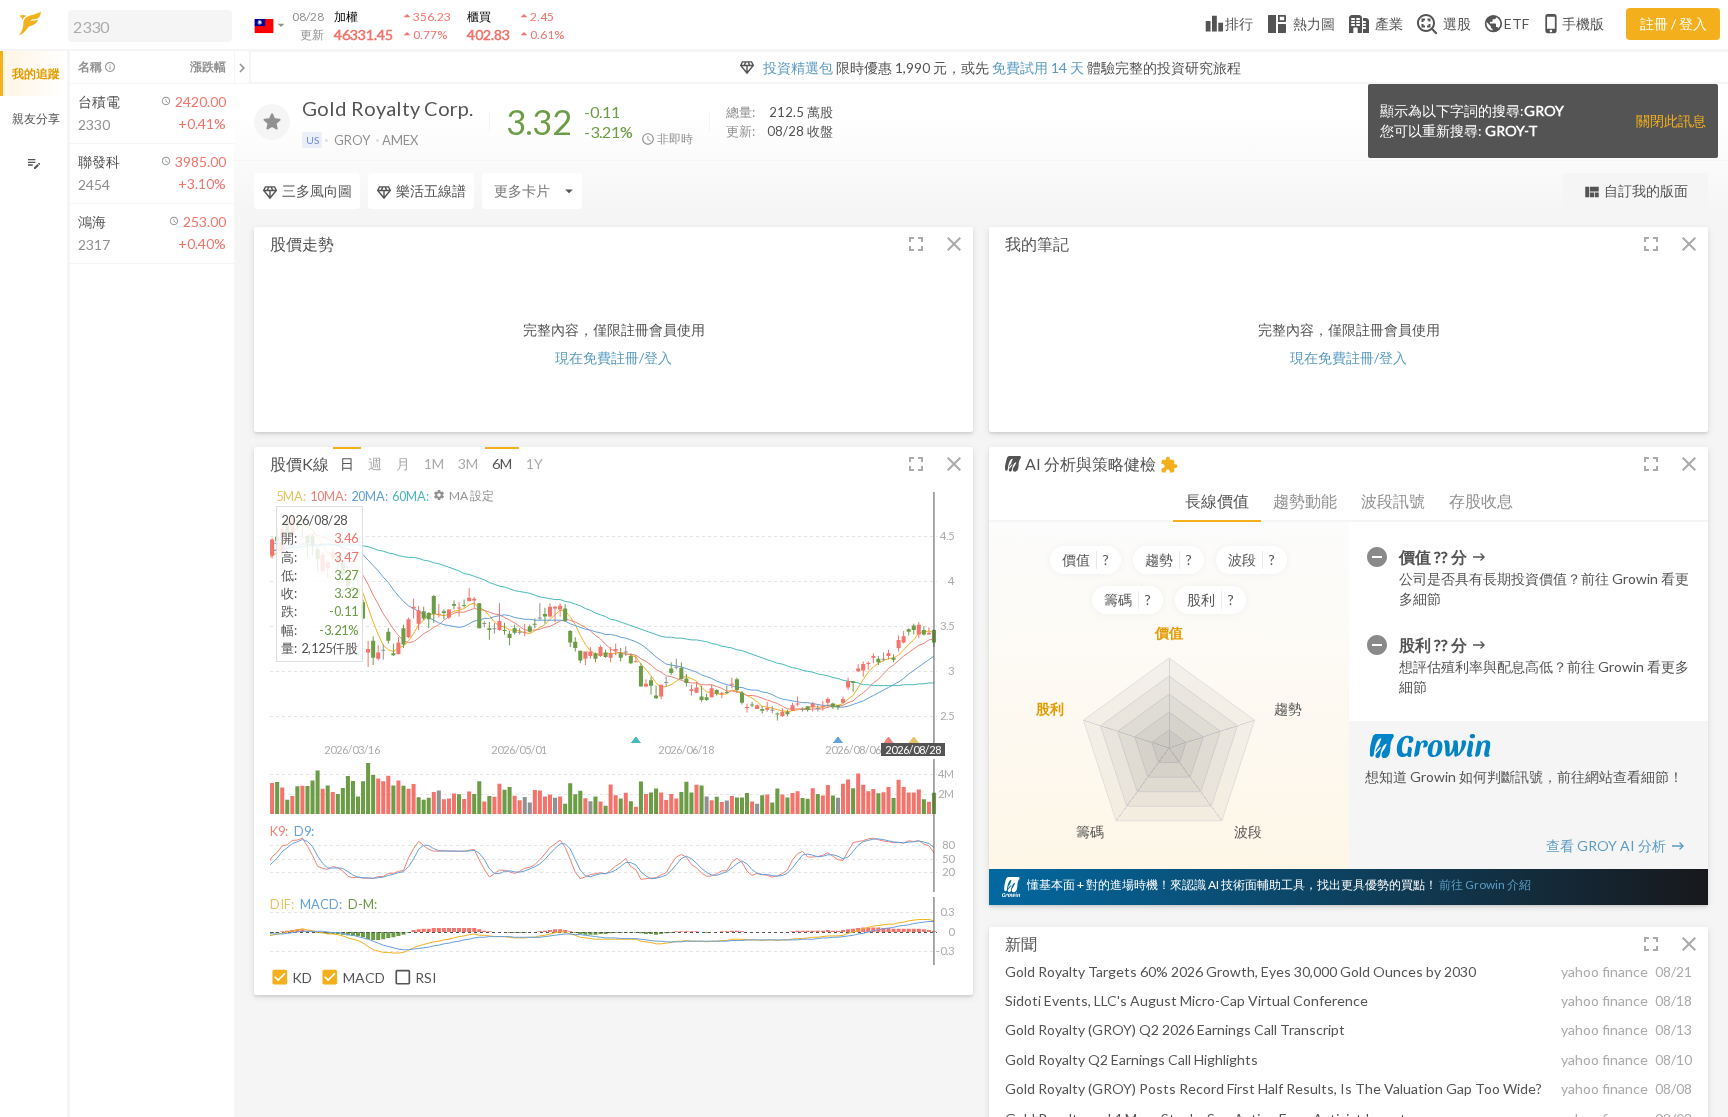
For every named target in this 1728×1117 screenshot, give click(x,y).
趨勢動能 (1305, 500)
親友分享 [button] (36, 118)
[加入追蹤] (272, 122)
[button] (146, 25)
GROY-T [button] (1511, 130)
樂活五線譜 (431, 190)
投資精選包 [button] (798, 67)
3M (468, 463)
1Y (534, 463)
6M (502, 463)
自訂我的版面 (1635, 191)
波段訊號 (1393, 500)
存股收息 (1481, 500)
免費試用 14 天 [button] (1038, 67)
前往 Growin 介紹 (1485, 884)
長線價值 (1217, 500)
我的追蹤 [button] (36, 73)
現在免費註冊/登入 (613, 357)
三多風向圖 (317, 190)
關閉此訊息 (1671, 120)
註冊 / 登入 (1673, 23)
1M (434, 463)
